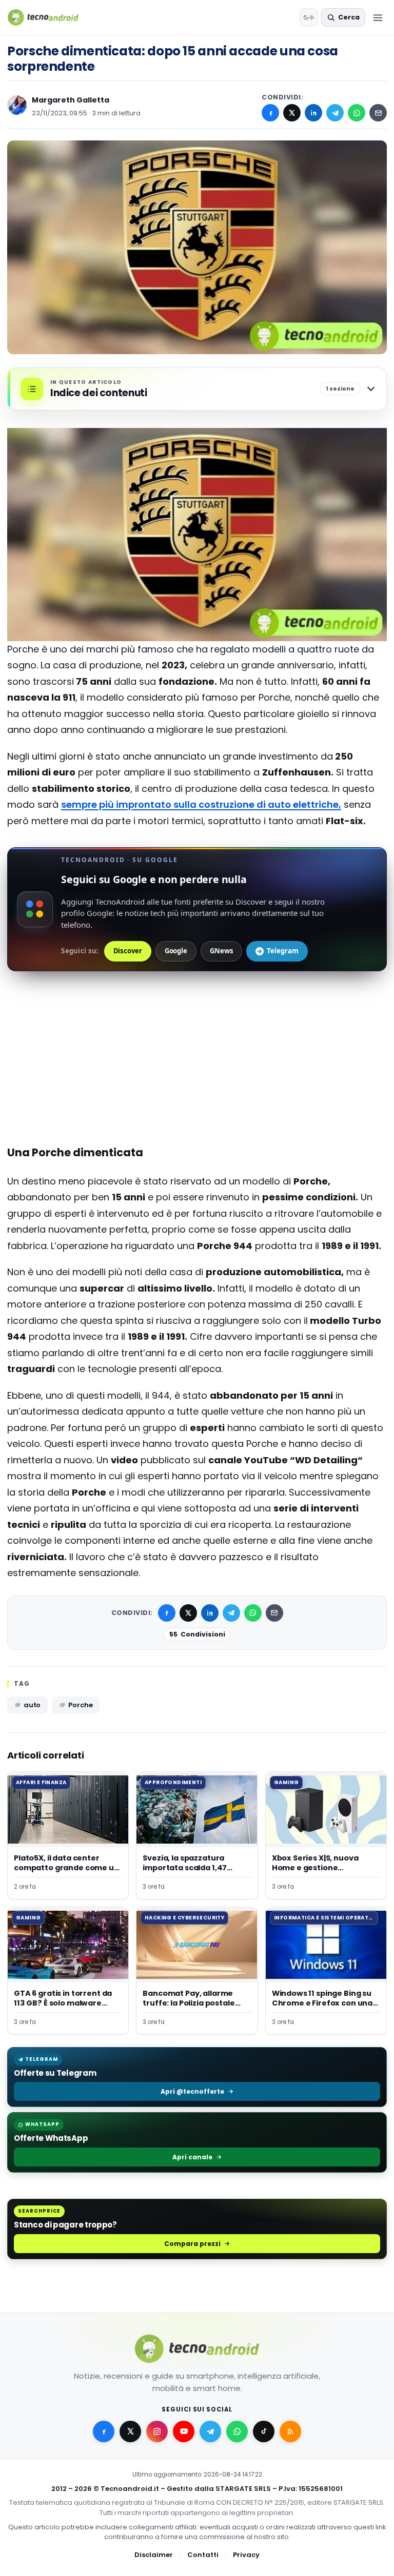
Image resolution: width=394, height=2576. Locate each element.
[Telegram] (335, 113)
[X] (292, 113)
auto (32, 1705)
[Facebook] (270, 113)
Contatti (203, 2555)
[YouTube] (184, 2431)
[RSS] (290, 2431)
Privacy (246, 2555)
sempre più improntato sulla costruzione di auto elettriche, (201, 804)
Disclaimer (154, 2555)
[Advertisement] (197, 1028)
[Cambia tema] (309, 17)
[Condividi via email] (378, 113)
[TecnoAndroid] (50, 17)
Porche (80, 1705)
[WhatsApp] (357, 113)
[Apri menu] (378, 17)
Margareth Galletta (71, 100)
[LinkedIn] (313, 113)
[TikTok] (264, 2431)
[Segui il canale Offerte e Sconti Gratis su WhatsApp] (237, 2431)
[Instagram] (157, 2431)
